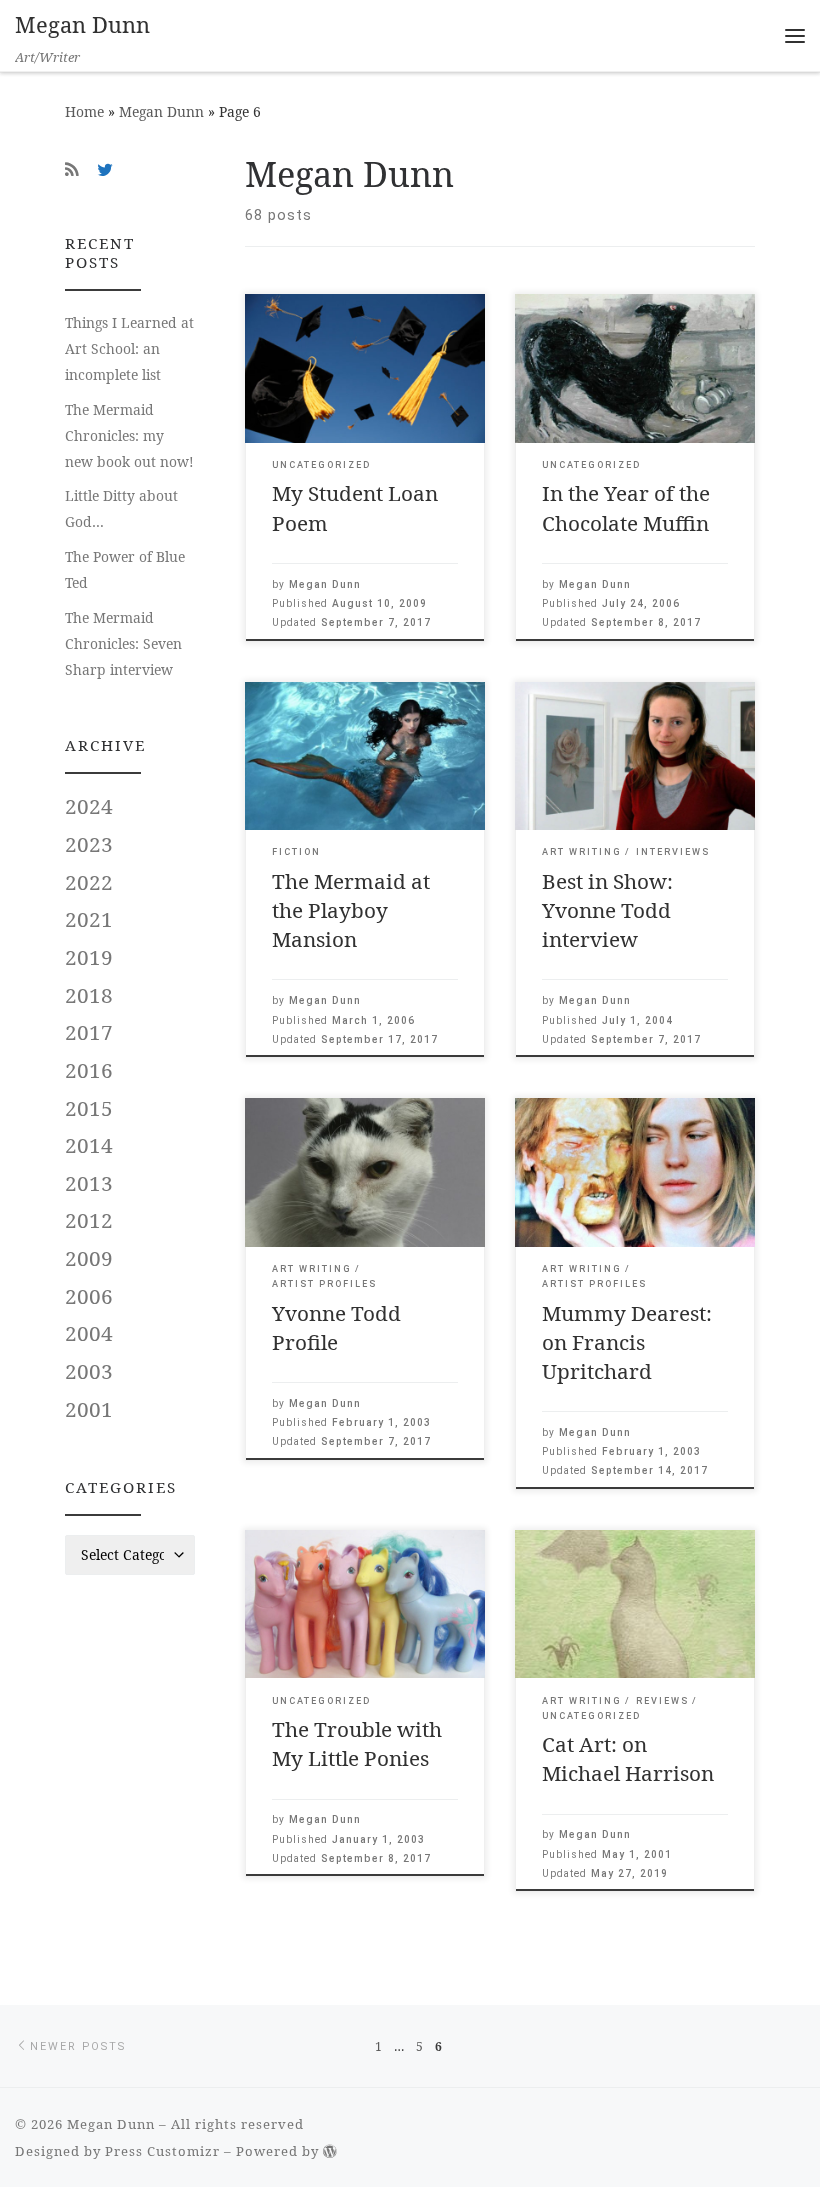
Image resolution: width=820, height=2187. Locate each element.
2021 (89, 919)
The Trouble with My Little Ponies (357, 1743)
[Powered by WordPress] (330, 2151)
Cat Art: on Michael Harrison (628, 1758)
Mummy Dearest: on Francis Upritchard (627, 1342)
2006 (89, 1296)
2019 (89, 957)
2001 (89, 1409)
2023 (89, 844)
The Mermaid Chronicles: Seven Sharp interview (123, 643)
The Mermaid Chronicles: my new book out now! (129, 435)
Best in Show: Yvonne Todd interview (607, 910)
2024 (89, 806)
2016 (89, 1070)
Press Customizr (162, 2151)
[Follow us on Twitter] (105, 169)
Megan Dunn (161, 111)
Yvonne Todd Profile (336, 1327)
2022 (89, 882)
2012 (89, 1220)
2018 (89, 995)
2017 (89, 1032)
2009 (89, 1258)
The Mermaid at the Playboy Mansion (351, 910)
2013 (89, 1183)
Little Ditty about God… (121, 508)
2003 (89, 1371)
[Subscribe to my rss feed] (72, 169)
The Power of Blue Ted (125, 569)
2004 (89, 1333)
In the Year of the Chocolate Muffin (626, 507)
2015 (89, 1108)
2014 (89, 1145)
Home (84, 111)
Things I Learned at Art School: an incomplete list (129, 348)
